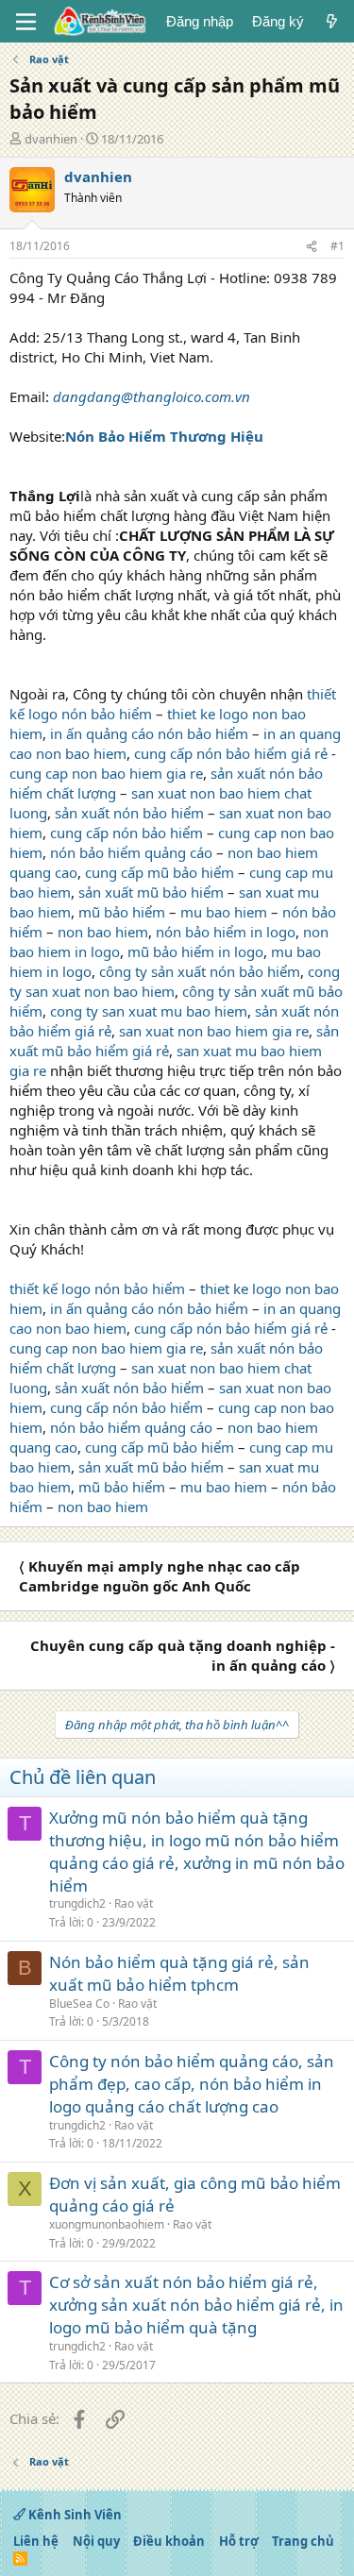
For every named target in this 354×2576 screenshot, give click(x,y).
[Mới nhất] (332, 21)
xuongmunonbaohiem (107, 2224)
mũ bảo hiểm (122, 912)
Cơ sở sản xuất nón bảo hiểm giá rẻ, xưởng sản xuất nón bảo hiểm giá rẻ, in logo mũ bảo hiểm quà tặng (196, 2305)
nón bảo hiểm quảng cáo (131, 852)
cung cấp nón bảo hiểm (126, 833)
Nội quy (96, 2541)
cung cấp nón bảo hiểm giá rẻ (231, 753)
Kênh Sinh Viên (74, 2515)
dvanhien (51, 139)
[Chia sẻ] (312, 247)
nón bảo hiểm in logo (226, 932)
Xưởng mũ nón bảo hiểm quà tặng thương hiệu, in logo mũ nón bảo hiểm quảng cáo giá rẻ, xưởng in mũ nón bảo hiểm (197, 1851)
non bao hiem (103, 932)
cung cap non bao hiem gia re (106, 773)
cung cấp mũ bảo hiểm (160, 872)
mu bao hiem (224, 912)
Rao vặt (134, 1903)
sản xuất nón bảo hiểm (129, 813)
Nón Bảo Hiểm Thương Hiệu (164, 436)
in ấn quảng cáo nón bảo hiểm (149, 733)
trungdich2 (77, 1903)
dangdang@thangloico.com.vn (152, 396)
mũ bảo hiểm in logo (195, 951)
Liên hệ (36, 2541)
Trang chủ (303, 2541)
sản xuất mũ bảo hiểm (151, 892)
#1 (337, 246)
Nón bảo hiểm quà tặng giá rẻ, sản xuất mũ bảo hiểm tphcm (179, 1973)
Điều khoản (169, 2541)
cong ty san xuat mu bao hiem (149, 1011)
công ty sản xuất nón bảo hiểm (200, 971)
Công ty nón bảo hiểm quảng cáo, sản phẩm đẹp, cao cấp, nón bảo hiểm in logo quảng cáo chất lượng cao (192, 2084)
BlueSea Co (79, 2004)
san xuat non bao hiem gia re (214, 1031)
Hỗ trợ (239, 2541)
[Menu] (26, 22)
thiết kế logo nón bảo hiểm (97, 1288)
